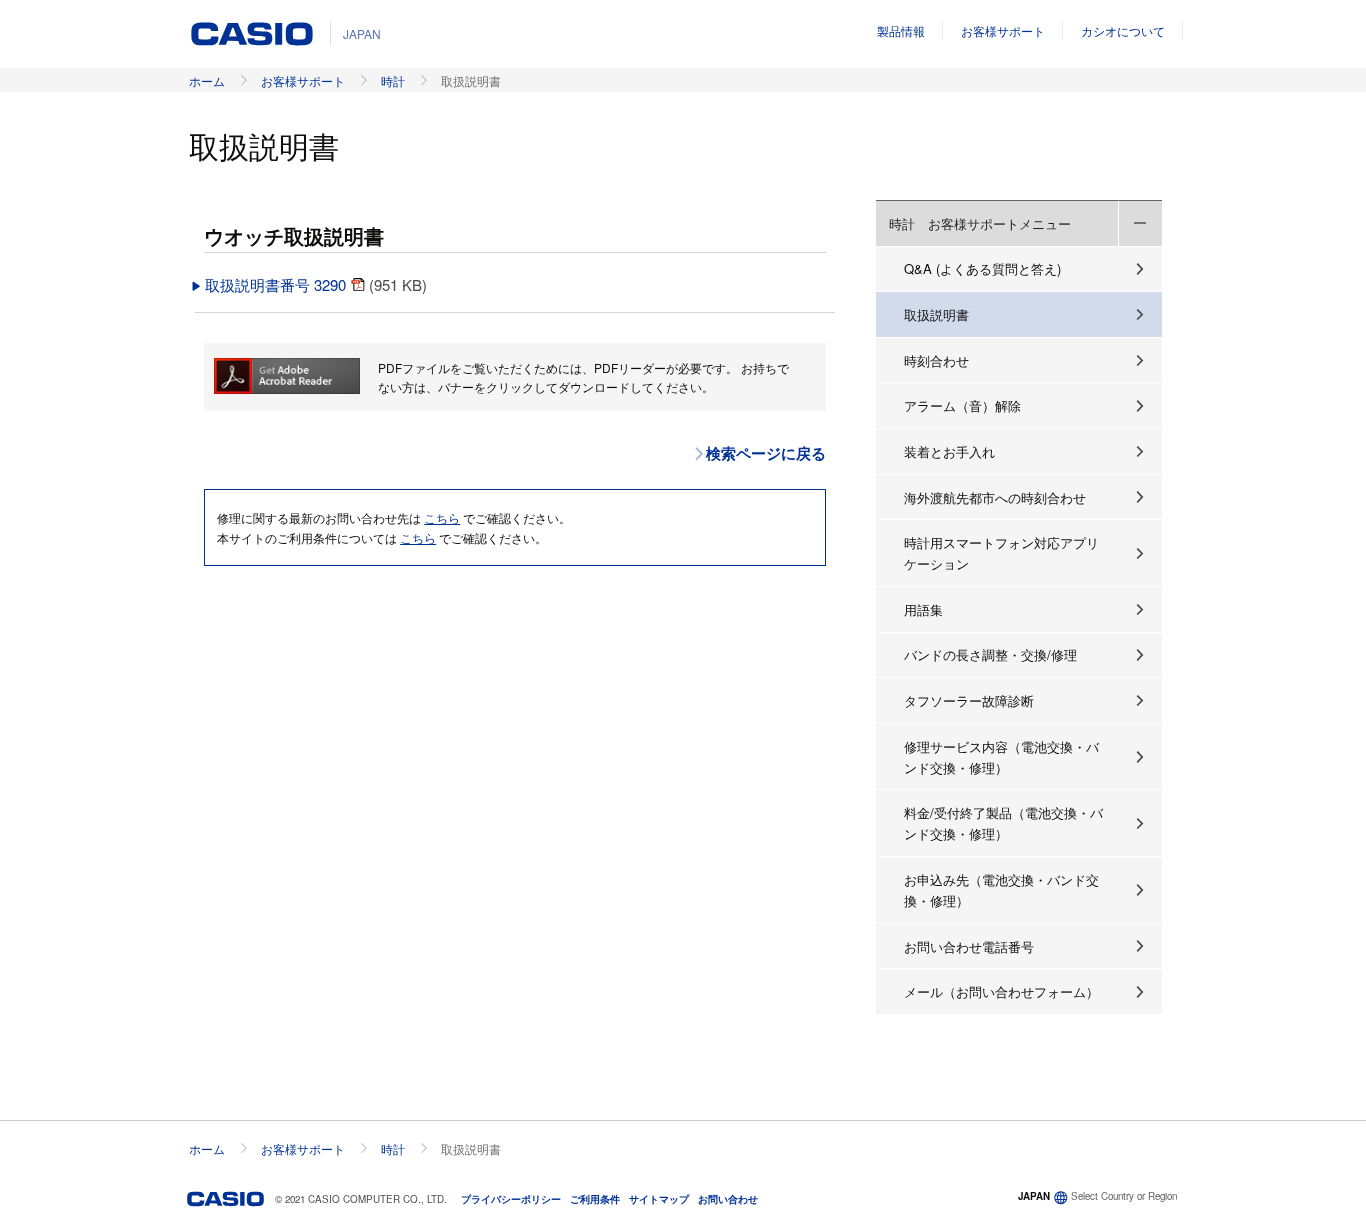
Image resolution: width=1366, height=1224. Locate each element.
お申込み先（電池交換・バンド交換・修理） (1001, 890)
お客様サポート (1003, 30)
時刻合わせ (936, 360)
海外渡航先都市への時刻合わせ (995, 497)
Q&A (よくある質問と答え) (982, 268)
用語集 (923, 609)
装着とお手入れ (949, 451)
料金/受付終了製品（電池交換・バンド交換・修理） (1003, 823)
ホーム (207, 80)
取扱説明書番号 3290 (277, 284)
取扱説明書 (936, 314)
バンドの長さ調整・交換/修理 (990, 654)
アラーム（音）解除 (962, 405)
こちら (442, 517)
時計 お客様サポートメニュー (980, 223)
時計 (393, 80)
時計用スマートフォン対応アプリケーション (1001, 553)
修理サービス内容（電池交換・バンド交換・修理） (1001, 757)
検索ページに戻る (766, 453)
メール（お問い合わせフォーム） (1001, 991)
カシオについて (1123, 30)
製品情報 (901, 30)
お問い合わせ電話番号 (969, 946)
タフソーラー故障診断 (969, 700)
